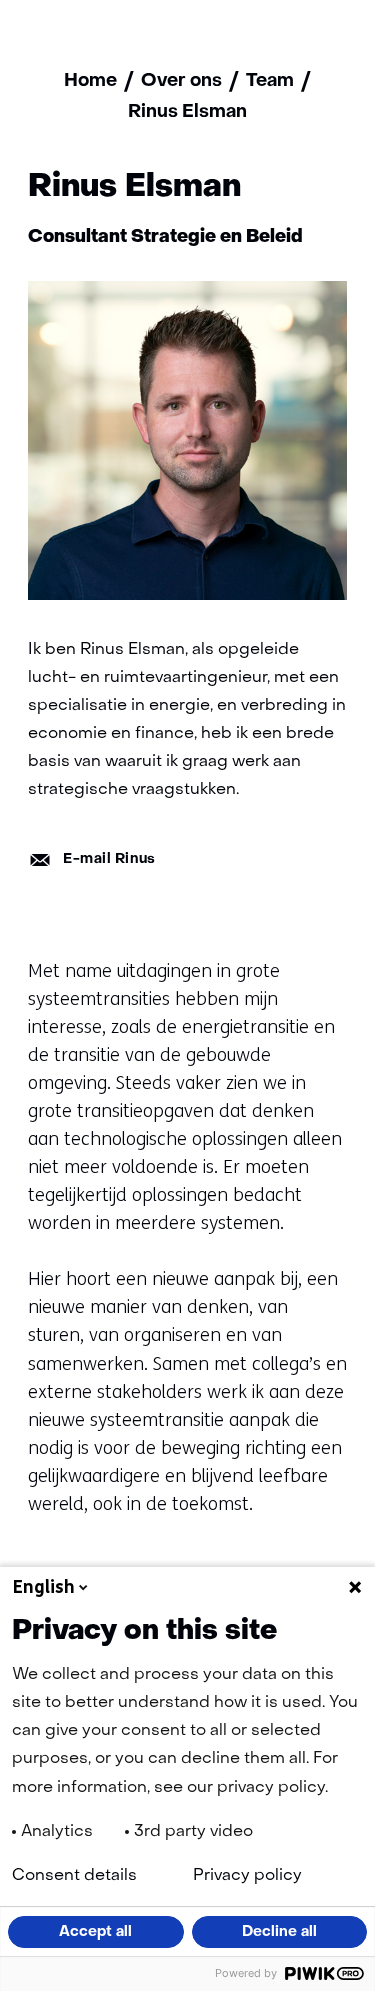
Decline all (279, 1932)
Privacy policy (247, 1876)
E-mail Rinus (109, 859)
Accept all (95, 1932)
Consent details (74, 1876)
